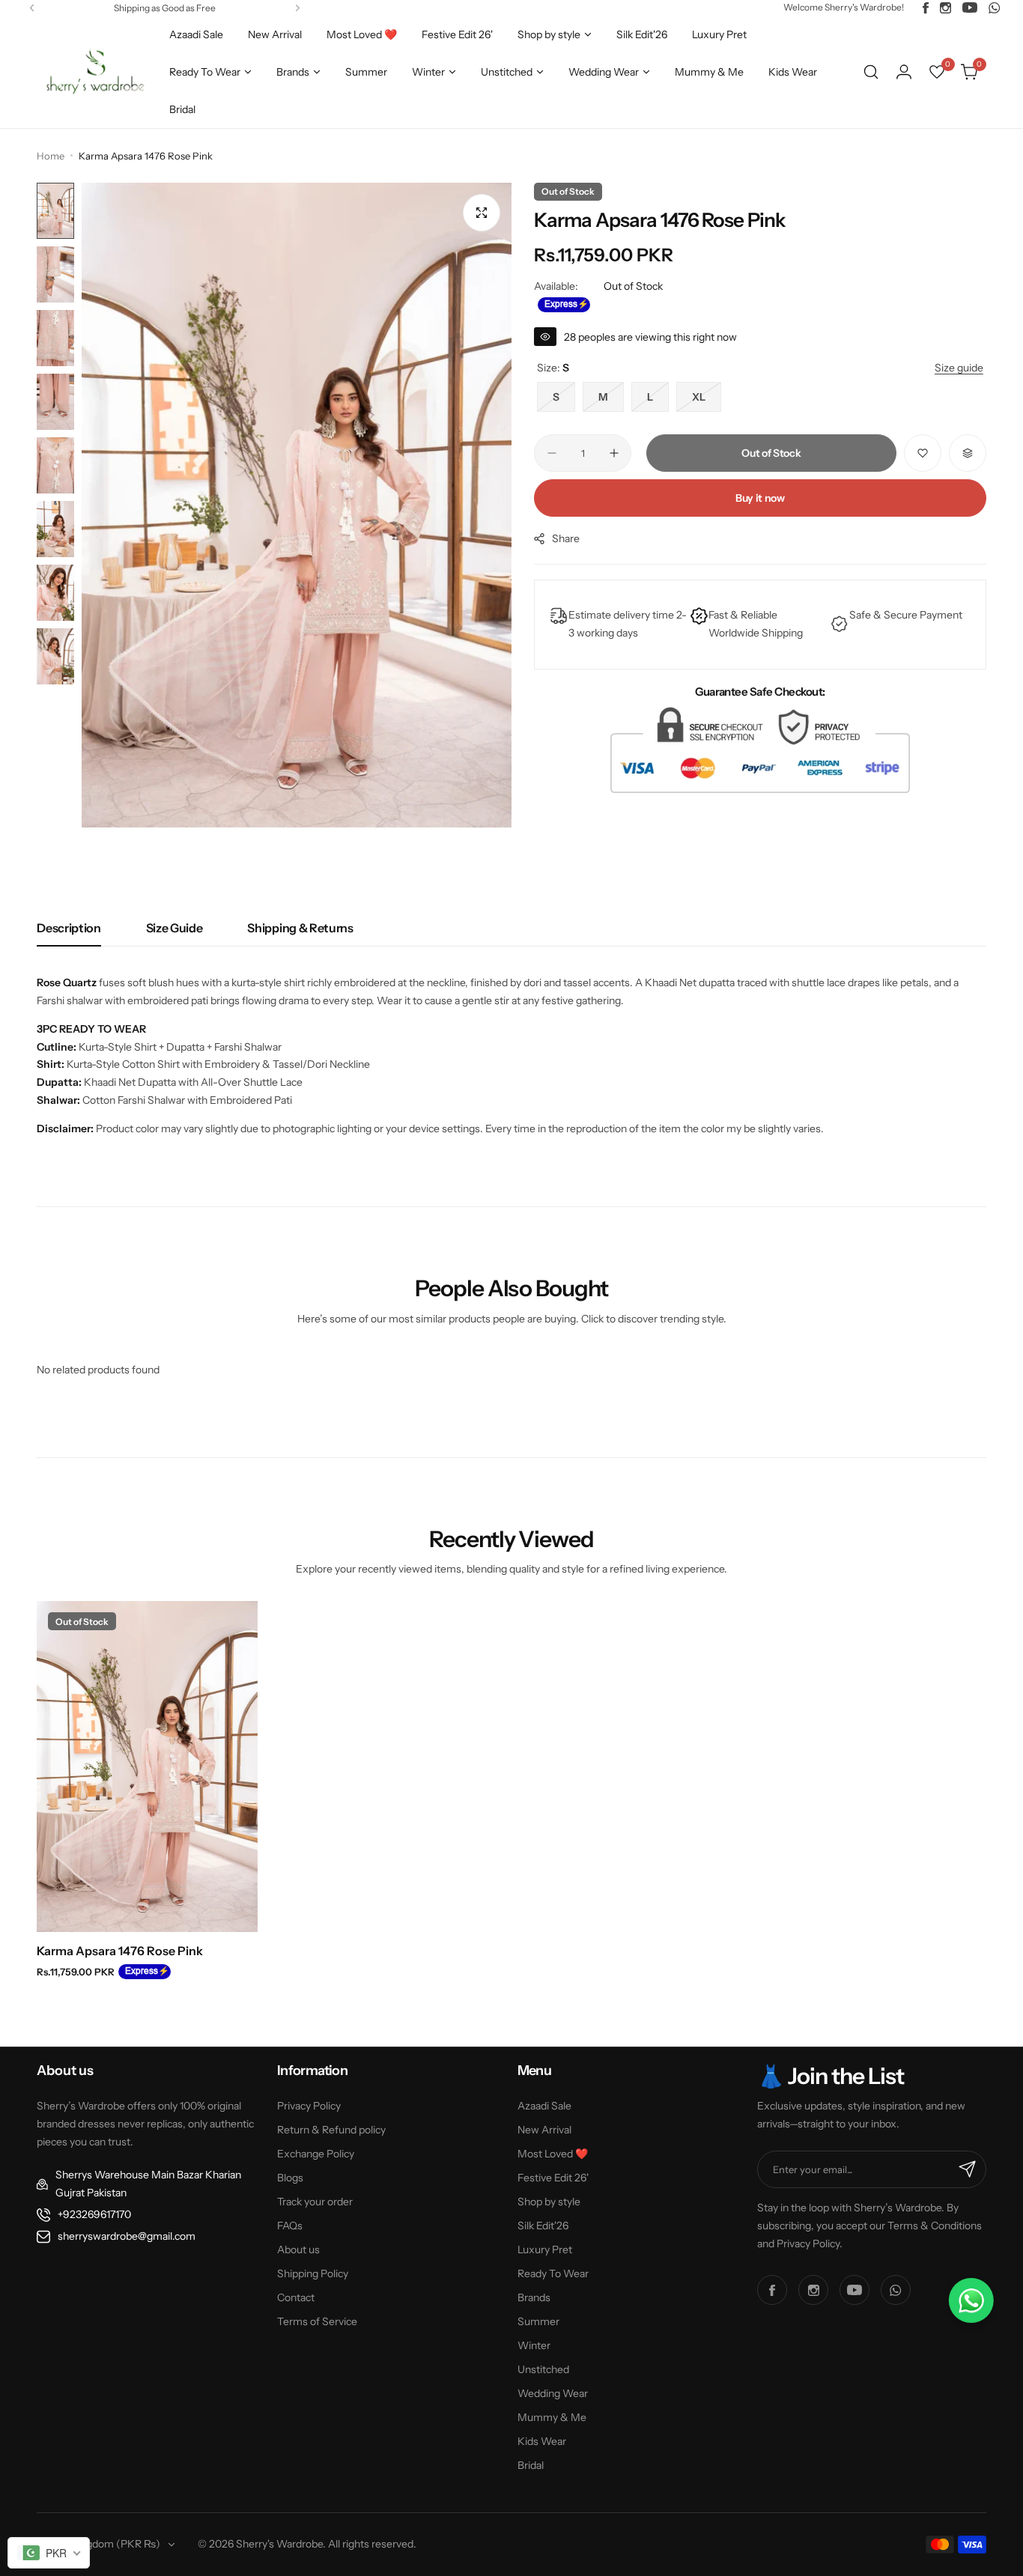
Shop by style (549, 2202)
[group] (297, 505)
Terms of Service (317, 2321)
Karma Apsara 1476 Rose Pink (120, 1951)
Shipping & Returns (300, 928)
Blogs (290, 2178)
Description (69, 928)
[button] (32, 8)
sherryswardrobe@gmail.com (127, 2236)
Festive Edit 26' (553, 2178)
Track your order (315, 2202)
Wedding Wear (553, 2393)
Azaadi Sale (544, 2106)
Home (51, 156)
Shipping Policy (313, 2273)
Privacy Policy (309, 2106)
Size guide (174, 928)
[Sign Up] (968, 2169)
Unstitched (543, 2369)
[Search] (871, 72)
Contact (296, 2297)
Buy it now (760, 498)
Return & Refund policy (331, 2130)
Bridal (531, 2465)
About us (298, 2250)
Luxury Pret (545, 2250)
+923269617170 (94, 2214)
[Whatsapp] (995, 8)
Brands (534, 2297)
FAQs (290, 2226)
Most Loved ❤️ (553, 2154)
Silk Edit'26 (543, 2226)
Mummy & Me (552, 2417)
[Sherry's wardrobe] (93, 72)
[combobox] (49, 2553)
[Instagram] (945, 8)
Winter (534, 2345)
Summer (538, 2321)
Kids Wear (542, 2441)
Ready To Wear (553, 2273)
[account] (904, 72)
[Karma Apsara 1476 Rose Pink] (147, 1767)
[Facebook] (926, 8)
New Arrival (544, 2130)
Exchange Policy (316, 2154)
